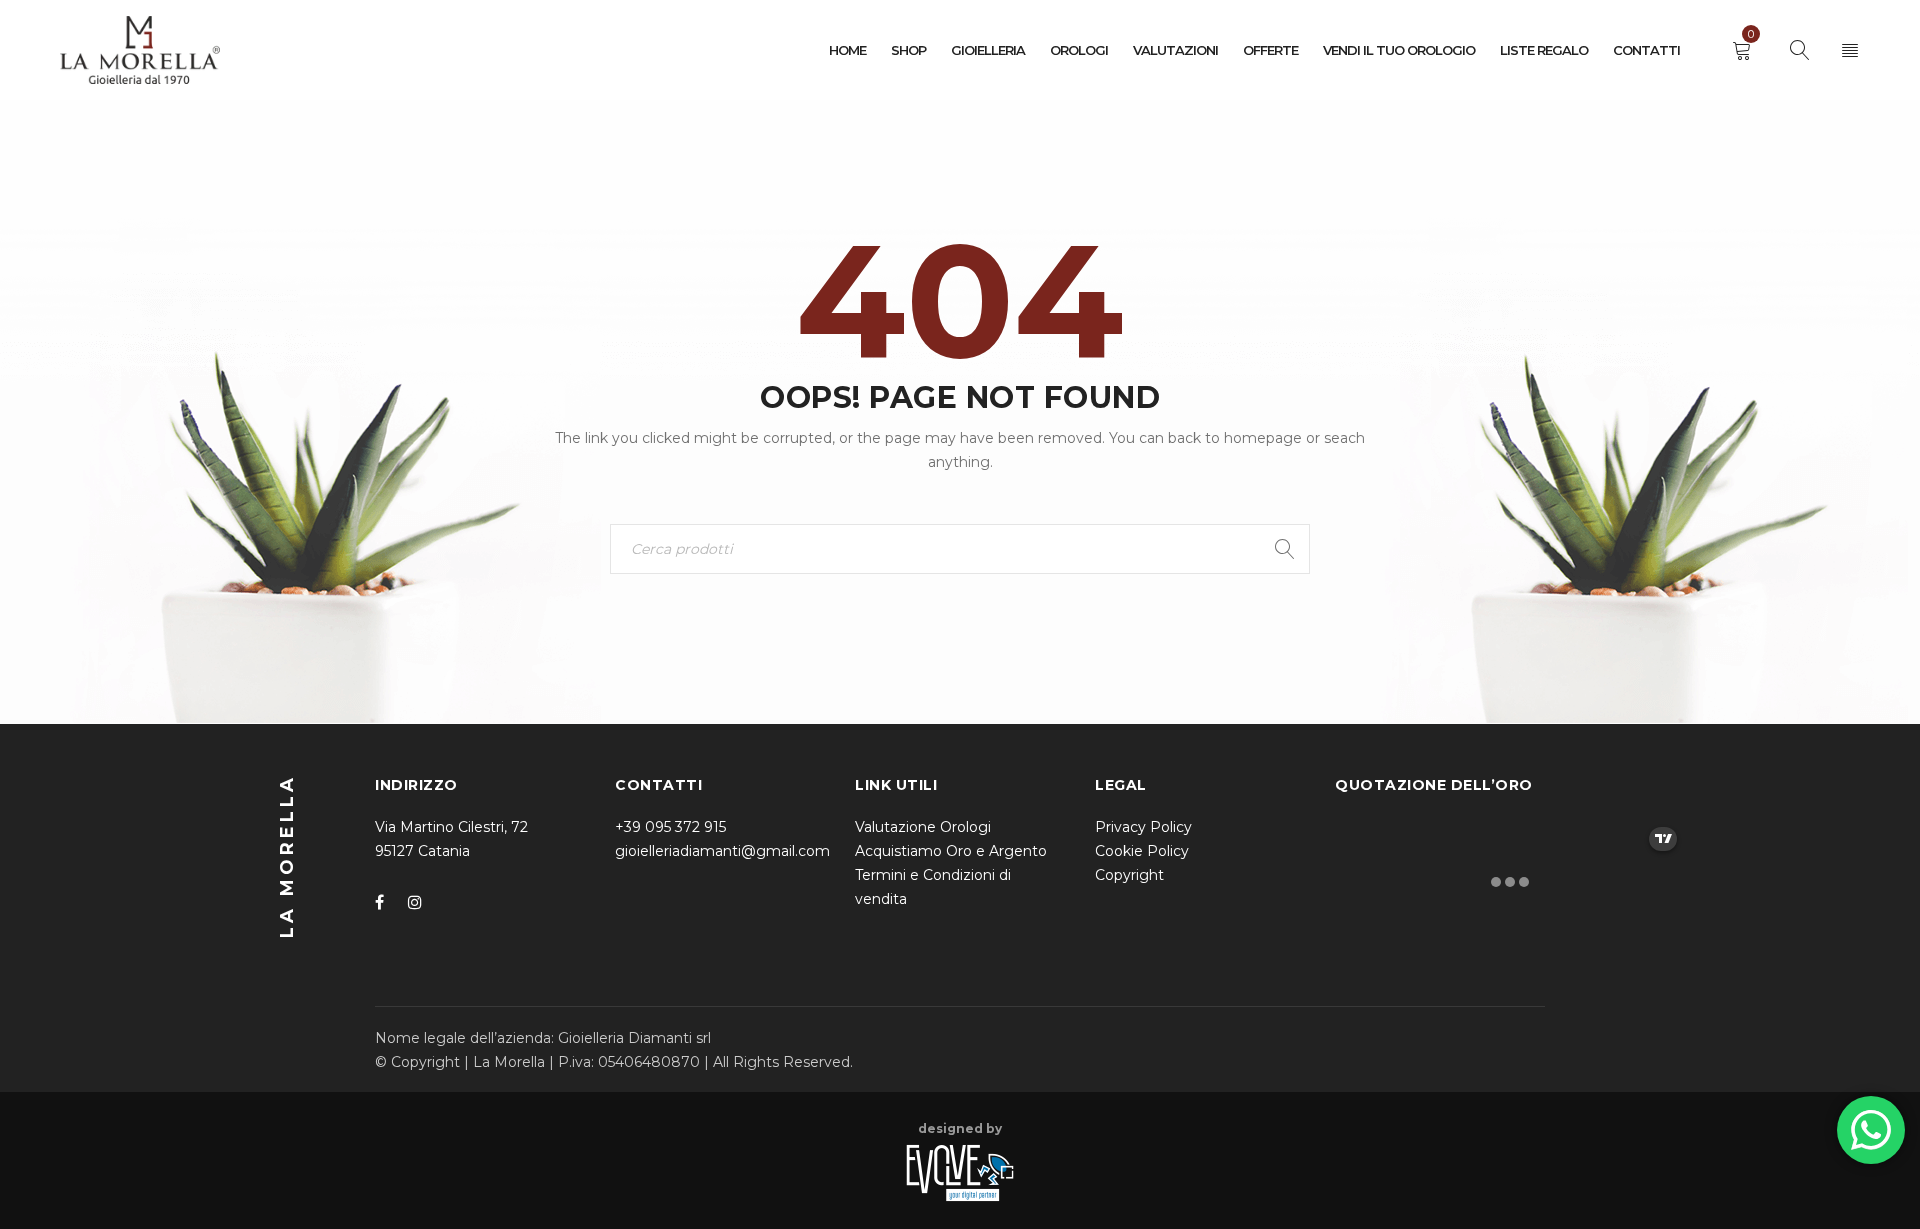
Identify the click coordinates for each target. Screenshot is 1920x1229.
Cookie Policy (1142, 851)
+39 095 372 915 (670, 827)
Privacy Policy (1143, 827)
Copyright (1129, 875)
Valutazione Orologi (923, 827)
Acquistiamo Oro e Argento (951, 851)
